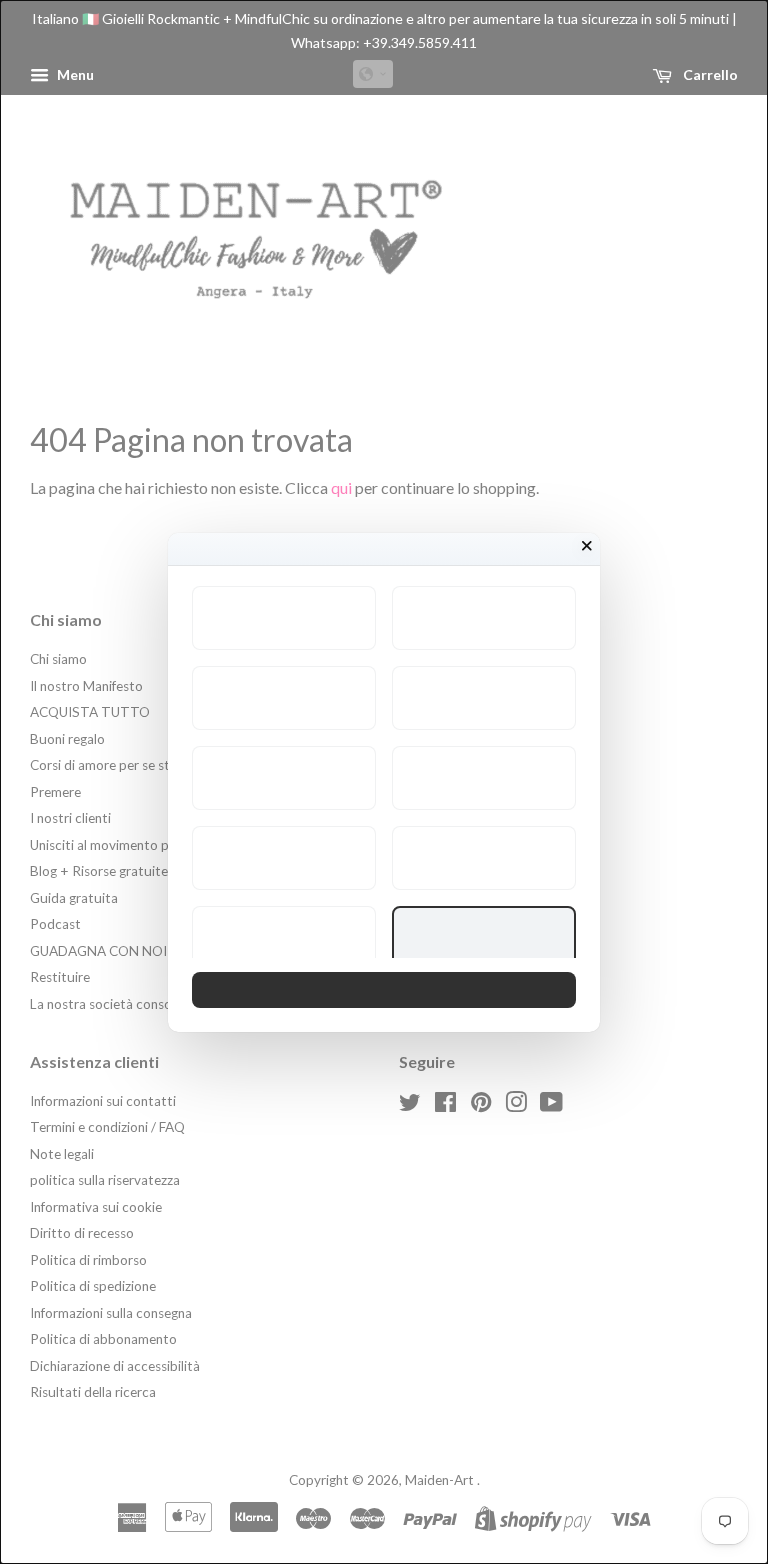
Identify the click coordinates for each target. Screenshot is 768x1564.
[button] (284, 618)
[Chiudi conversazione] (587, 546)
